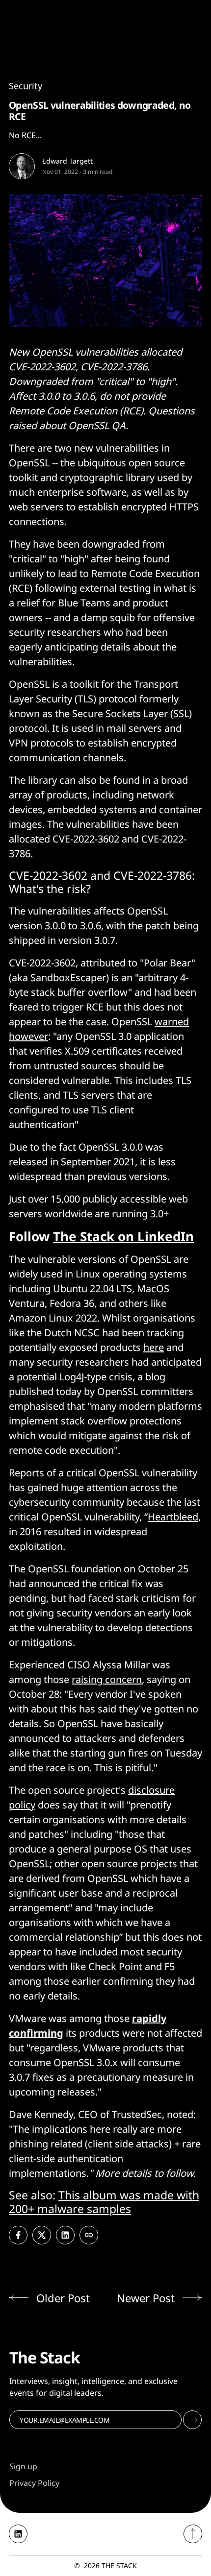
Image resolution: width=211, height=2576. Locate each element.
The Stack (119, 2565)
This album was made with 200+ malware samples (104, 2202)
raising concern (107, 1679)
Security (26, 86)
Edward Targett (67, 161)
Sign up (23, 2466)
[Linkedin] (18, 2534)
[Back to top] (193, 2534)
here (154, 1347)
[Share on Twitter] (42, 2235)
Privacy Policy (34, 2483)
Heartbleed (173, 1517)
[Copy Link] (89, 2235)
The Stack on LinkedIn (123, 1236)
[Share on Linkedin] (65, 2235)
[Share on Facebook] (18, 2235)
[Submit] (192, 2420)
